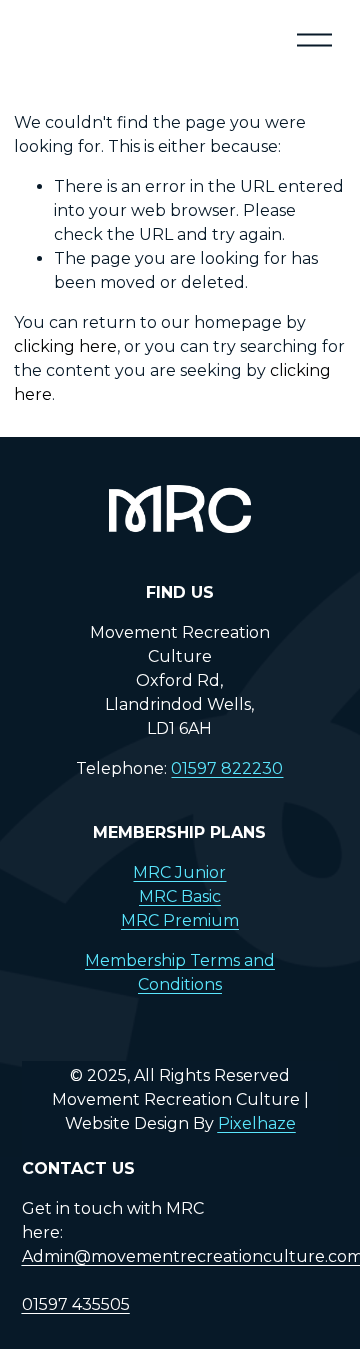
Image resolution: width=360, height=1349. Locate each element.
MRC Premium (180, 920)
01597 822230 (227, 768)
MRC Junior (179, 872)
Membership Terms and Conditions (180, 972)
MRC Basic (180, 896)
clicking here (65, 346)
